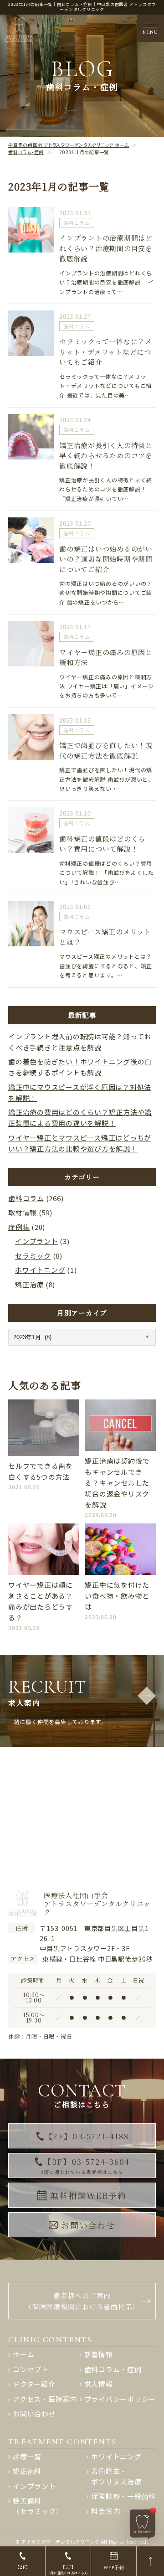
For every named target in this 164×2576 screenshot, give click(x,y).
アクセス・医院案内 (45, 2399)
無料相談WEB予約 (88, 2195)
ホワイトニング (40, 1270)
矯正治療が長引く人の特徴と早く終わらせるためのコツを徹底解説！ (106, 455)
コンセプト (31, 2369)
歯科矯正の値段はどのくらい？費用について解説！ (102, 844)
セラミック (33, 1256)
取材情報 (23, 1212)
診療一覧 (27, 2456)
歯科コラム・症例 (113, 2369)
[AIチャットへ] (143, 2523)
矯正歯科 (27, 2471)
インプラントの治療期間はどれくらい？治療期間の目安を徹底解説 (106, 248)
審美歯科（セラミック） (38, 2506)
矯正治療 (29, 1284)
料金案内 (105, 2511)
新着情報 (99, 2354)
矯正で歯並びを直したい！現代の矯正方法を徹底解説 (106, 750)
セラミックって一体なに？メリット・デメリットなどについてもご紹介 (106, 351)
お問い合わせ (88, 2225)
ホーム (23, 2354)
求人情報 (99, 2384)
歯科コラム (77, 223)
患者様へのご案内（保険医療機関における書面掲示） (82, 2301)
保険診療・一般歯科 (123, 2496)
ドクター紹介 (34, 2384)
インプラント (37, 1241)
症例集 (19, 1227)
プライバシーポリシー (120, 2399)
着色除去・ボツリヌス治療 (116, 2476)
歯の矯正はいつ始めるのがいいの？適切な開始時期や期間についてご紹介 (106, 559)
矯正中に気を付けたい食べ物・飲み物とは (117, 1596)
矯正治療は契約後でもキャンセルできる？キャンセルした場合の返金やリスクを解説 (117, 1483)
